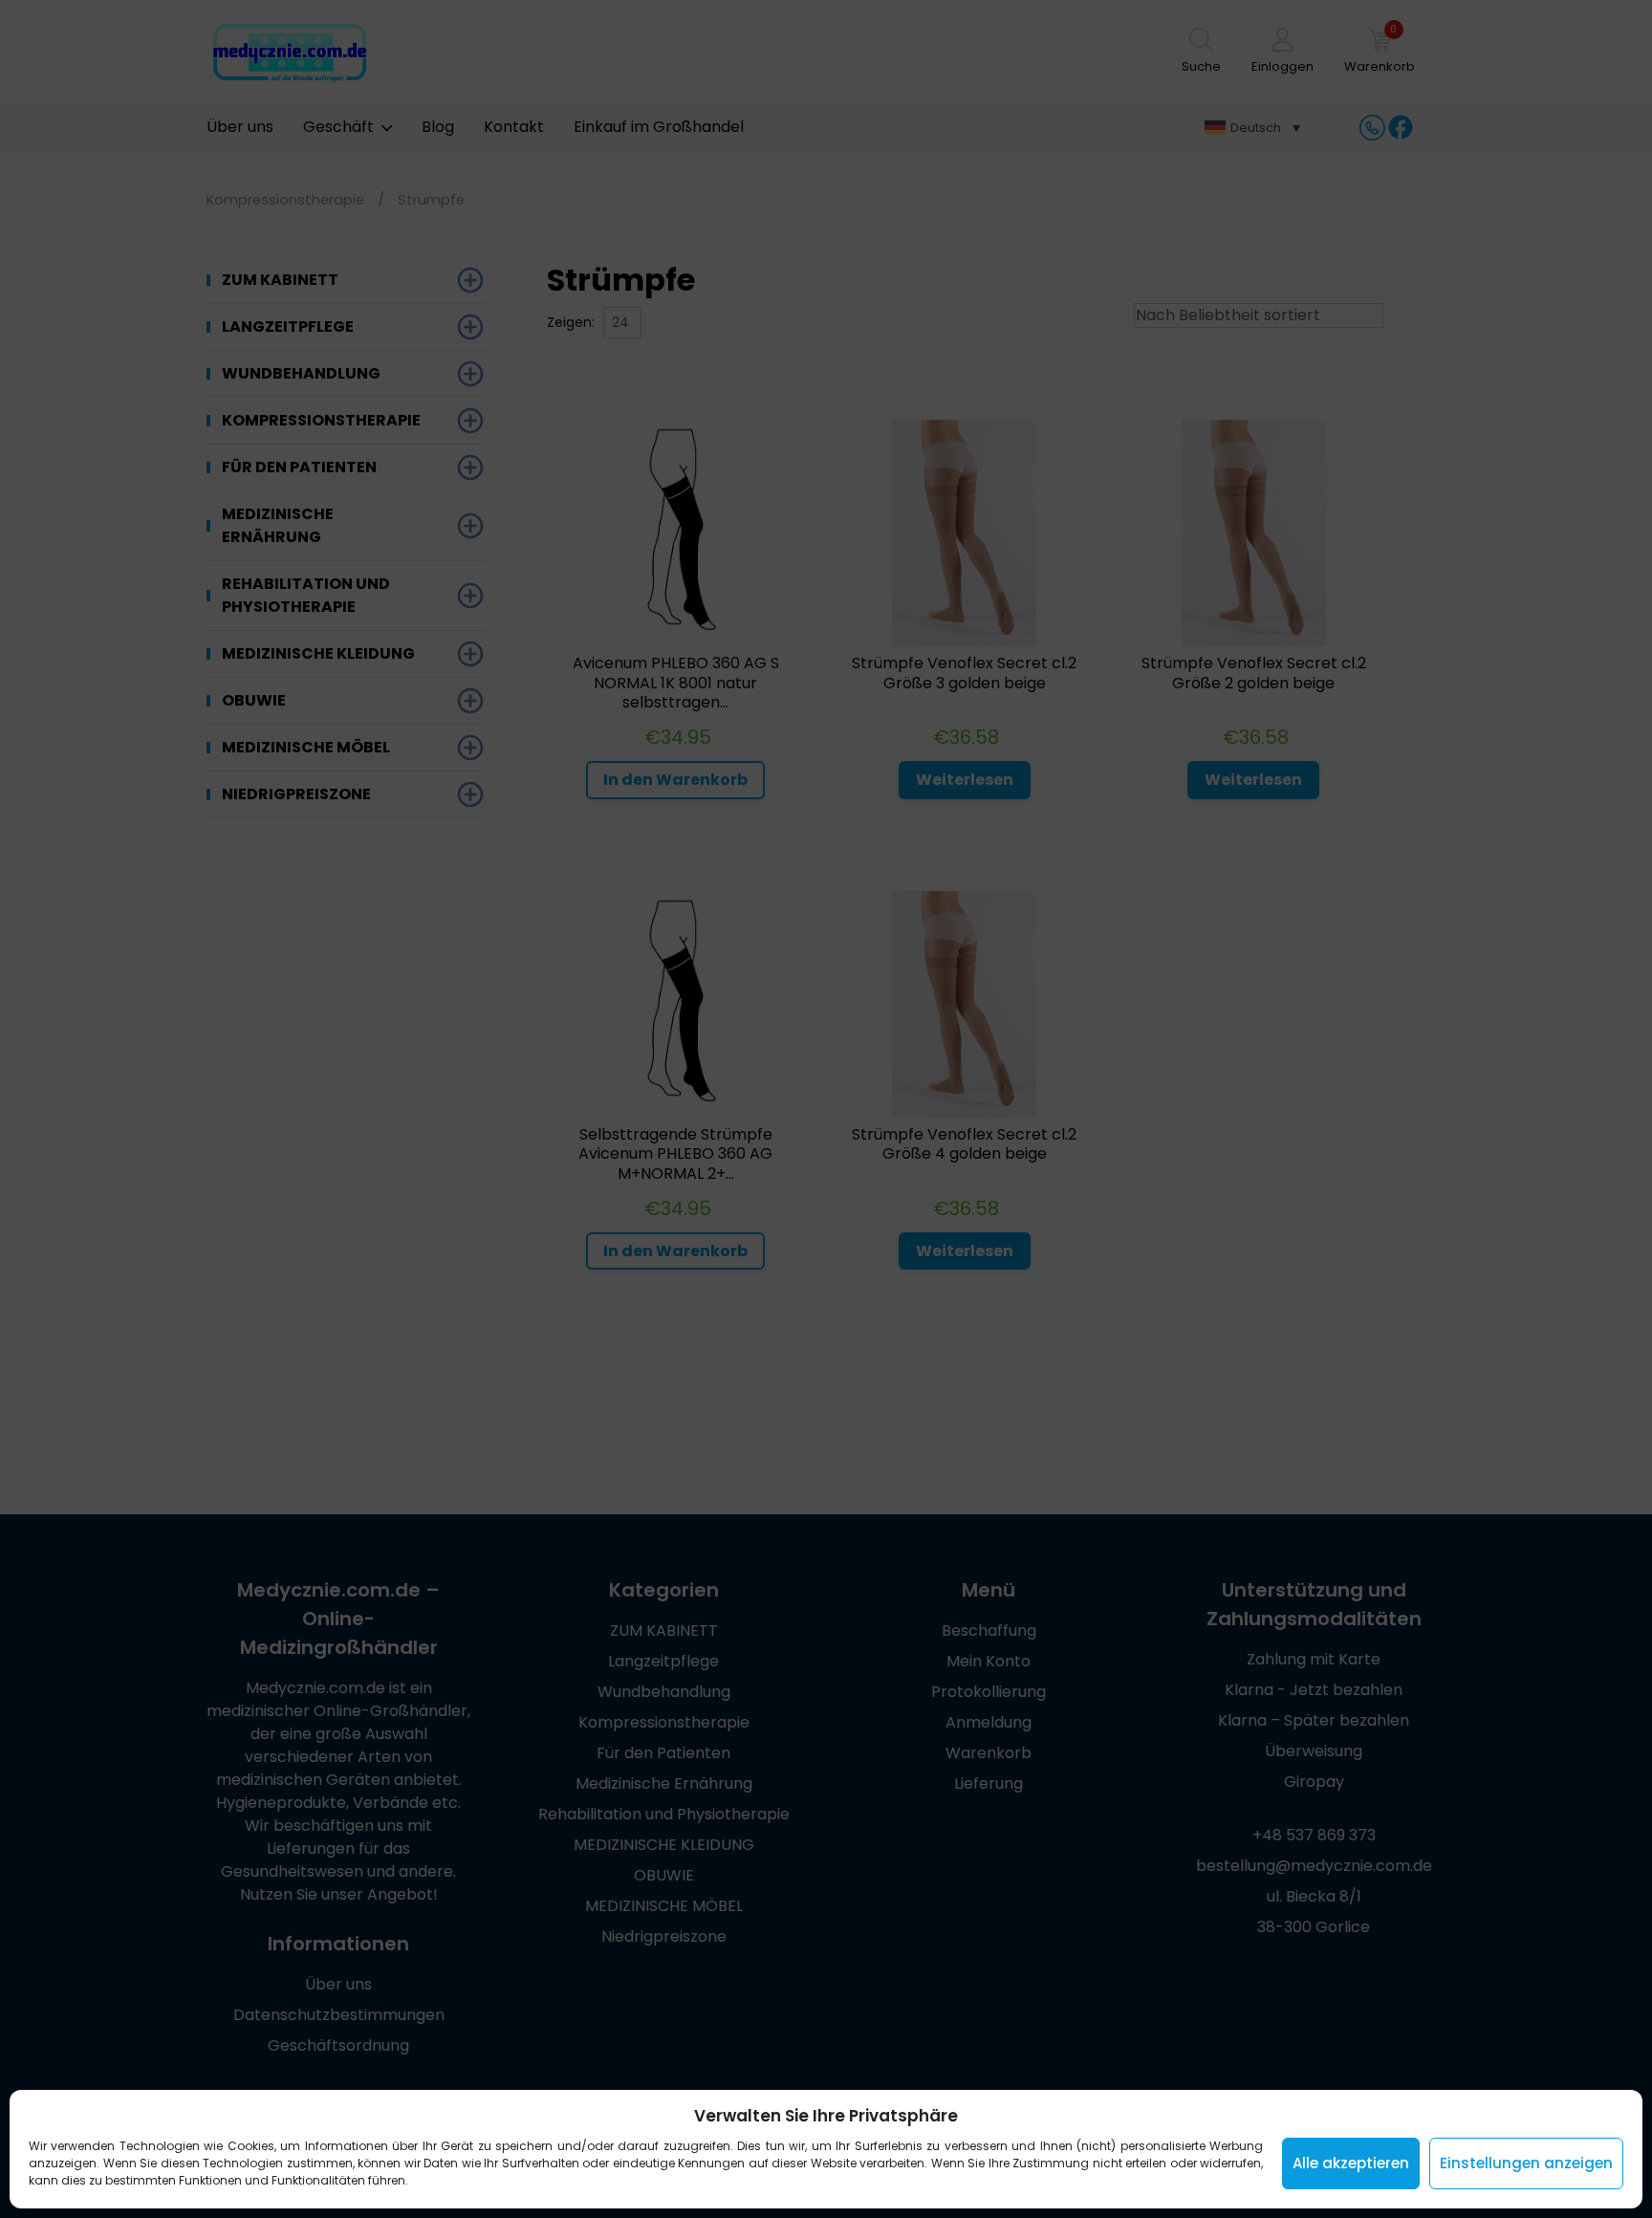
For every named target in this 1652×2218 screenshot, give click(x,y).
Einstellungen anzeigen (1526, 2163)
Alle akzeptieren (1351, 2163)
